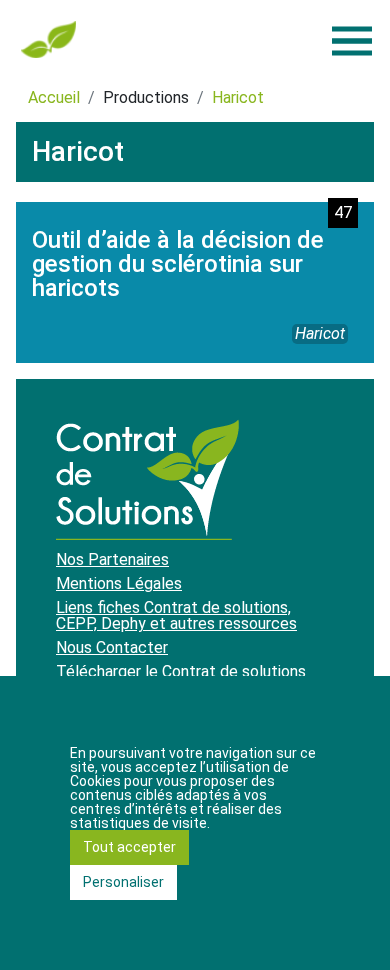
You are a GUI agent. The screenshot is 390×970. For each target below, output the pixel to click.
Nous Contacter (112, 647)
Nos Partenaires (112, 559)
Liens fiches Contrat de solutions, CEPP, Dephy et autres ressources (176, 615)
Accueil (54, 97)
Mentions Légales (119, 583)
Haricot (238, 97)
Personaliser (123, 882)
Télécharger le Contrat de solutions (181, 671)
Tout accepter (129, 847)
